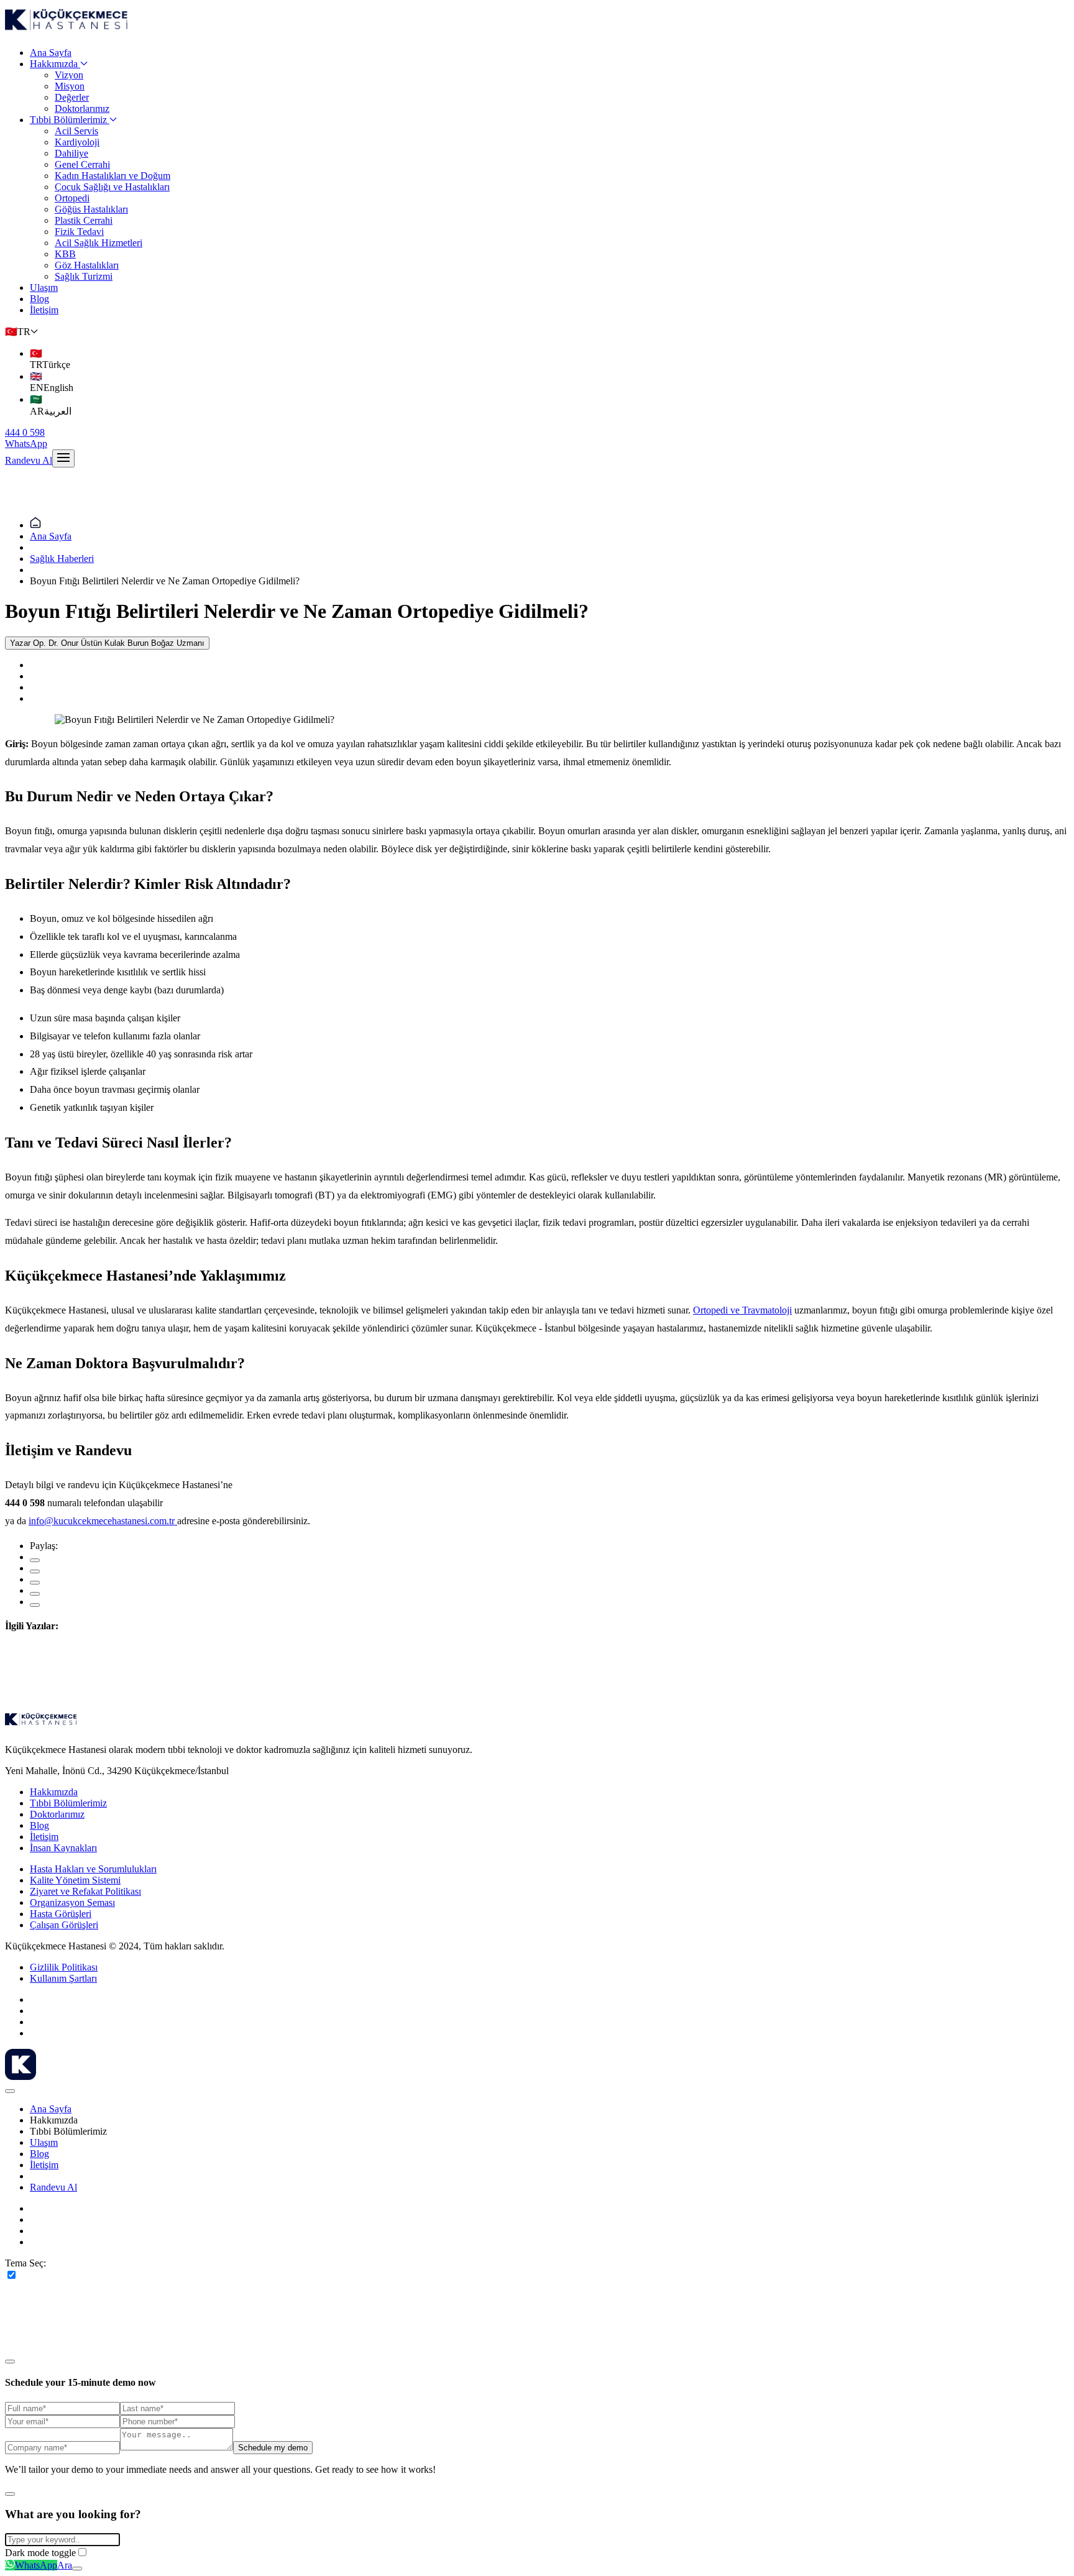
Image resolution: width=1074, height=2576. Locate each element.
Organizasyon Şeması (72, 1902)
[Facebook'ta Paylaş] (35, 1560)
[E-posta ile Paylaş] (35, 1594)
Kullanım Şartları (63, 1978)
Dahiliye (71, 153)
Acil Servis (76, 131)
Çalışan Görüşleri (64, 1925)
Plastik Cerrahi (84, 220)
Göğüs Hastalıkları (91, 209)
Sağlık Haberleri (62, 559)
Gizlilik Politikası (64, 1967)
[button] (21, 332)
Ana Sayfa (51, 53)
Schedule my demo (273, 2448)
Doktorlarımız (82, 108)
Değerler (72, 97)
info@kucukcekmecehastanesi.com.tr (102, 1521)
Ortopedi (72, 198)
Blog (39, 299)
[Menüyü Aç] (63, 458)
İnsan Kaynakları (63, 1848)
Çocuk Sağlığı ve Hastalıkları (112, 187)
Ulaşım (44, 287)
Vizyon (69, 75)
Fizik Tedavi (79, 232)
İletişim (44, 310)
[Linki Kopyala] (35, 1605)
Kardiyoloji (77, 142)
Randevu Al (29, 460)
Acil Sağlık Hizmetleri (99, 243)
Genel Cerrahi (82, 164)
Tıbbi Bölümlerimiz (68, 120)
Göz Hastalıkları (87, 265)
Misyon (70, 86)
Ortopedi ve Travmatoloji (742, 1310)
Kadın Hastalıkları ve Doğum (112, 176)
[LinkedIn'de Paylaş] (35, 1583)
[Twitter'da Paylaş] (35, 1571)
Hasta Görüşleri (61, 1914)
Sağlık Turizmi (84, 276)
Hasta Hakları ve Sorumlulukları (93, 1869)
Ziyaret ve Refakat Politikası (85, 1891)
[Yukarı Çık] (77, 2569)
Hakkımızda (54, 64)
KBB (65, 254)
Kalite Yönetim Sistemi (75, 1880)
